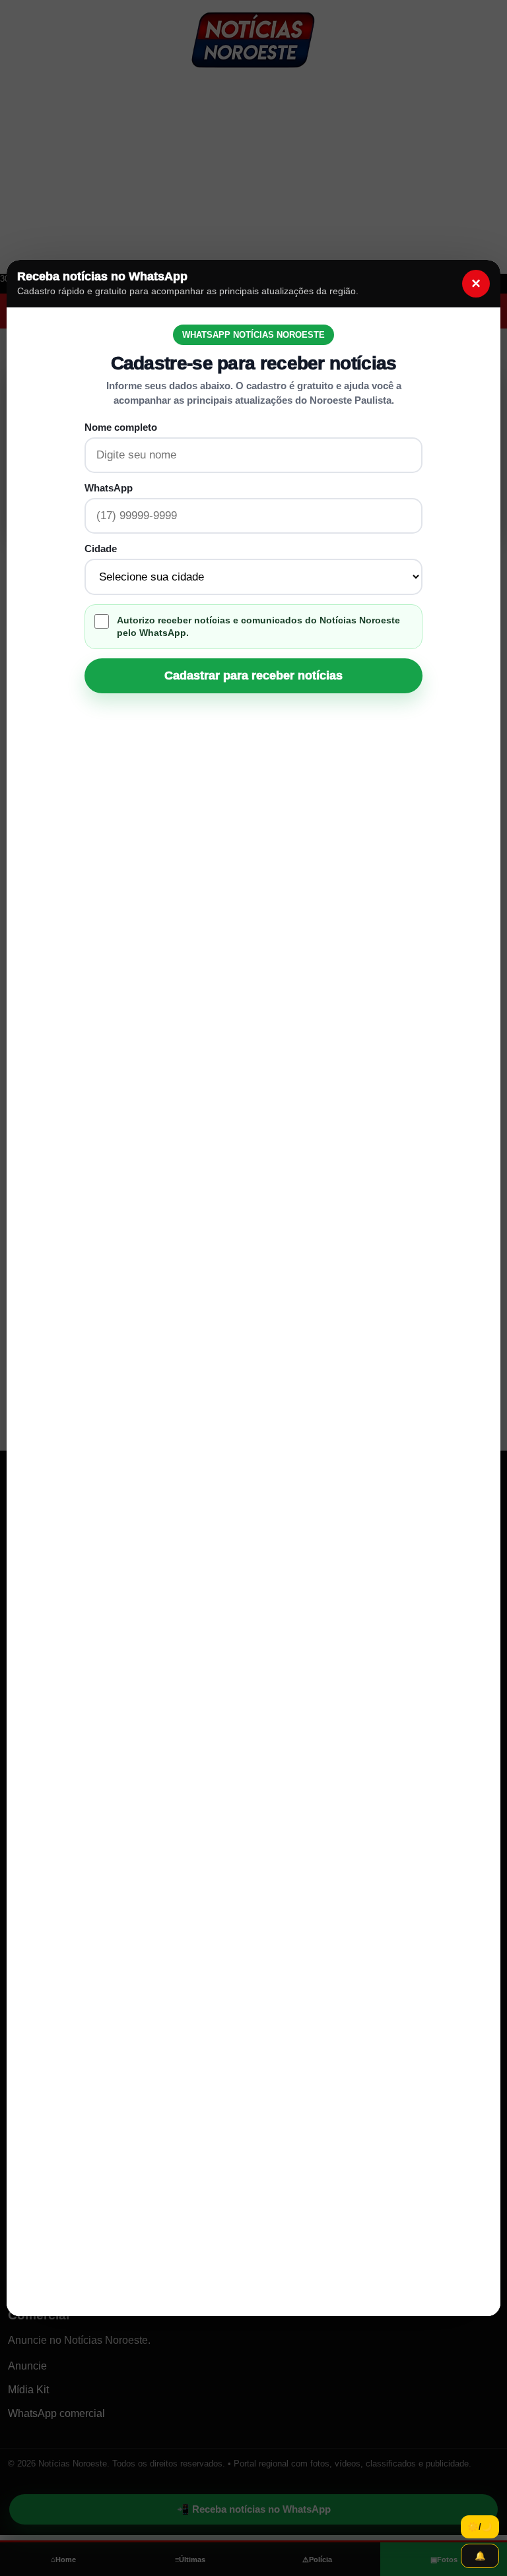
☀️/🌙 (480, 2527)
